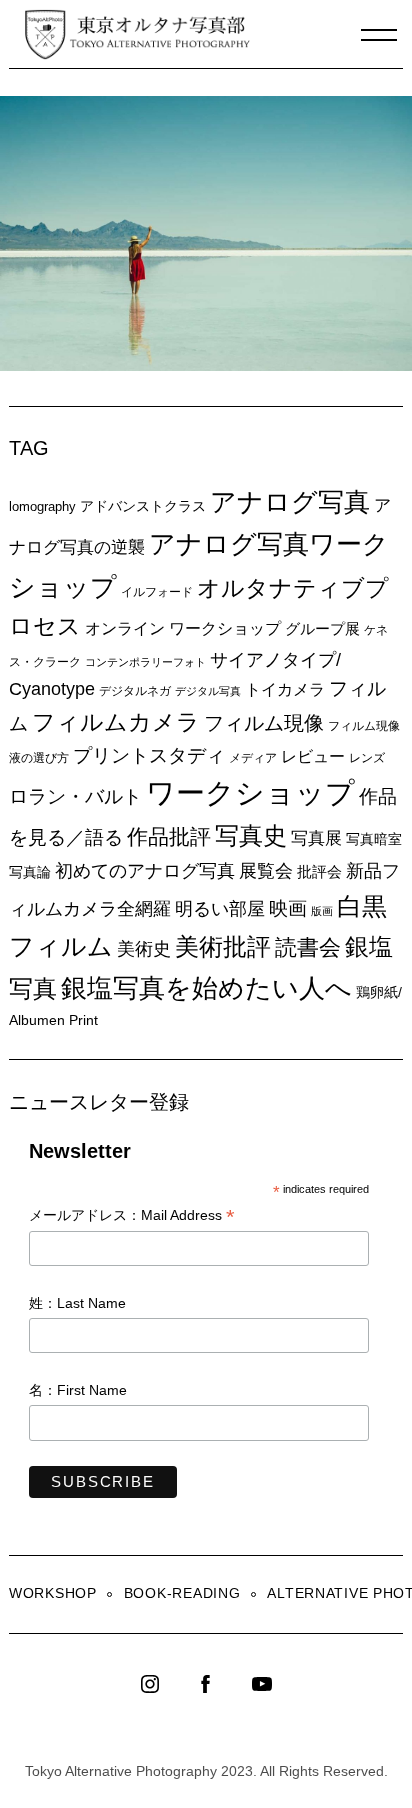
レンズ (367, 758)
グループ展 (322, 628)
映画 (288, 908)
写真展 (316, 838)
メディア (253, 757)
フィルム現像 (264, 723)
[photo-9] (210, 365)
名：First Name (78, 1390)
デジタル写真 (208, 691)
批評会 (319, 871)
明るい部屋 (220, 909)
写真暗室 (374, 839)
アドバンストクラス (143, 506)
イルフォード (157, 592)
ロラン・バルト (75, 796)
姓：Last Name (77, 1303)
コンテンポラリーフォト (145, 662)
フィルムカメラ (116, 722)
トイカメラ (285, 689)
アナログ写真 (290, 502)
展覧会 (266, 871)
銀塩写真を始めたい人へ (206, 988)
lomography (42, 506)
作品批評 (169, 836)
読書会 (308, 947)
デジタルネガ (135, 691)
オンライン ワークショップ (183, 628)
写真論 (30, 872)
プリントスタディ (149, 755)
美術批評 (223, 946)
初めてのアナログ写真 (145, 871)
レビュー (313, 756)
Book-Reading (182, 1593)
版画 (322, 911)
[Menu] (379, 35)
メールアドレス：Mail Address (132, 1216)
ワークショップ (250, 792)
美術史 (144, 949)
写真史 (251, 835)
